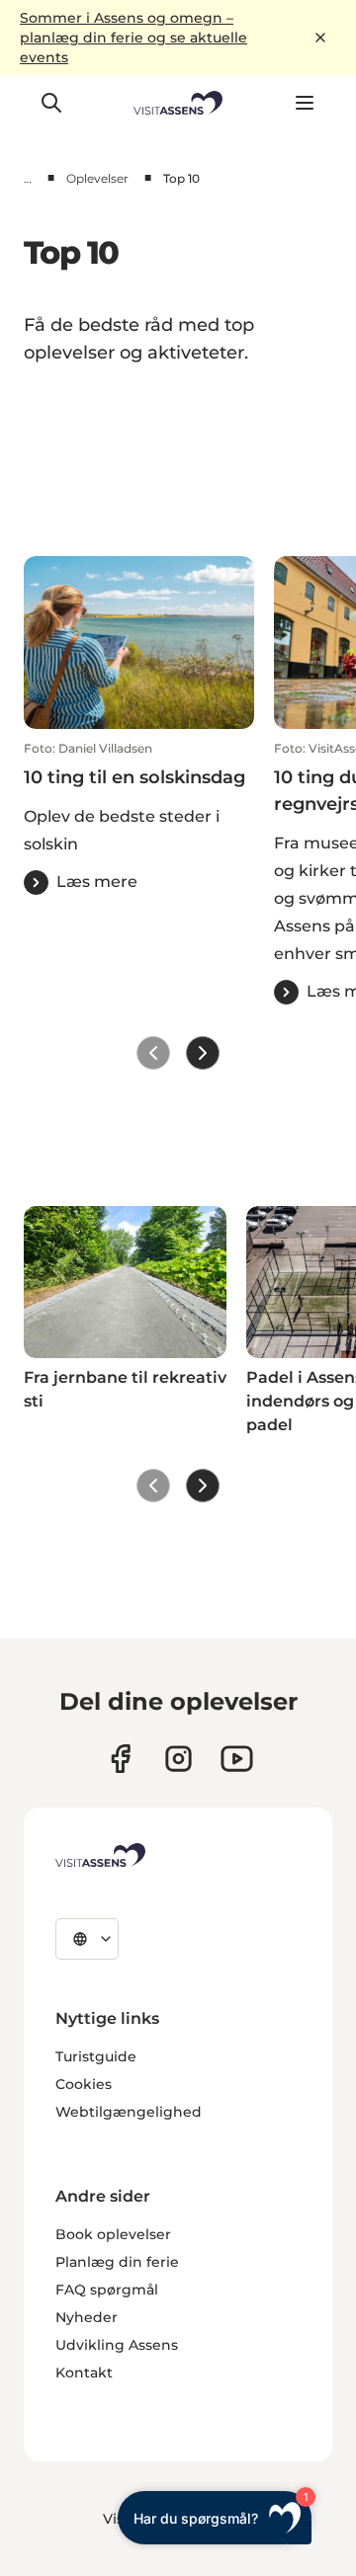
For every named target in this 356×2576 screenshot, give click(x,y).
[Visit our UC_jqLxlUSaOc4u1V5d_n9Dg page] (237, 1759)
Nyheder (87, 2317)
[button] (139, 818)
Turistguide (96, 2056)
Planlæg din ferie (117, 2262)
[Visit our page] (120, 1759)
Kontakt (84, 2373)
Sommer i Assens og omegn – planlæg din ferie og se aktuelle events (133, 38)
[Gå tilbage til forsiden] (178, 103)
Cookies (84, 2084)
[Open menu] (305, 103)
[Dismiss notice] (320, 38)
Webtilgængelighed (129, 2112)
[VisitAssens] (100, 1855)
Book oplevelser (113, 2234)
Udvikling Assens (117, 2345)
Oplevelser (97, 178)
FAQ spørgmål (107, 2290)
